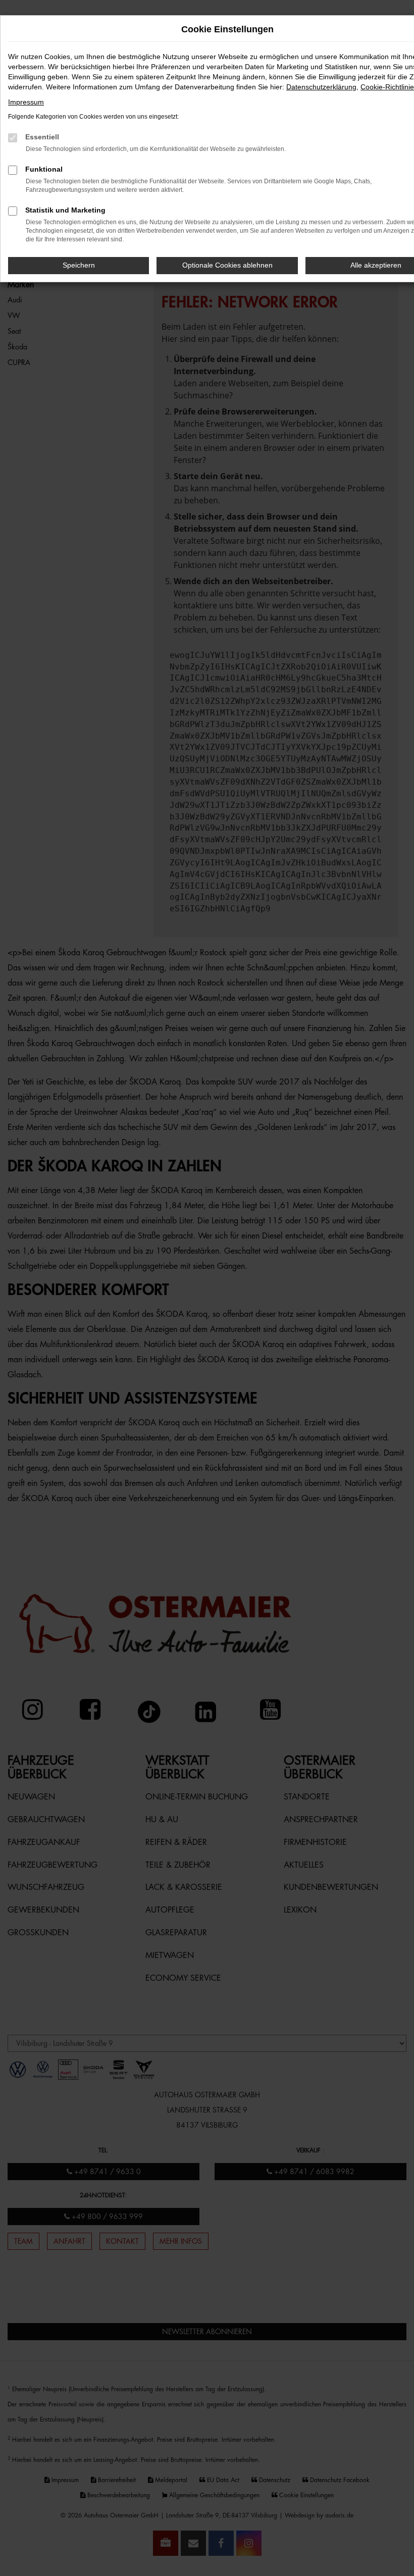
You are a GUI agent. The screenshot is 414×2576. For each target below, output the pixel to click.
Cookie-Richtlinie (387, 87)
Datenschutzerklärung (321, 87)
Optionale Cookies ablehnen (227, 265)
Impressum (26, 102)
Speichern (79, 265)
